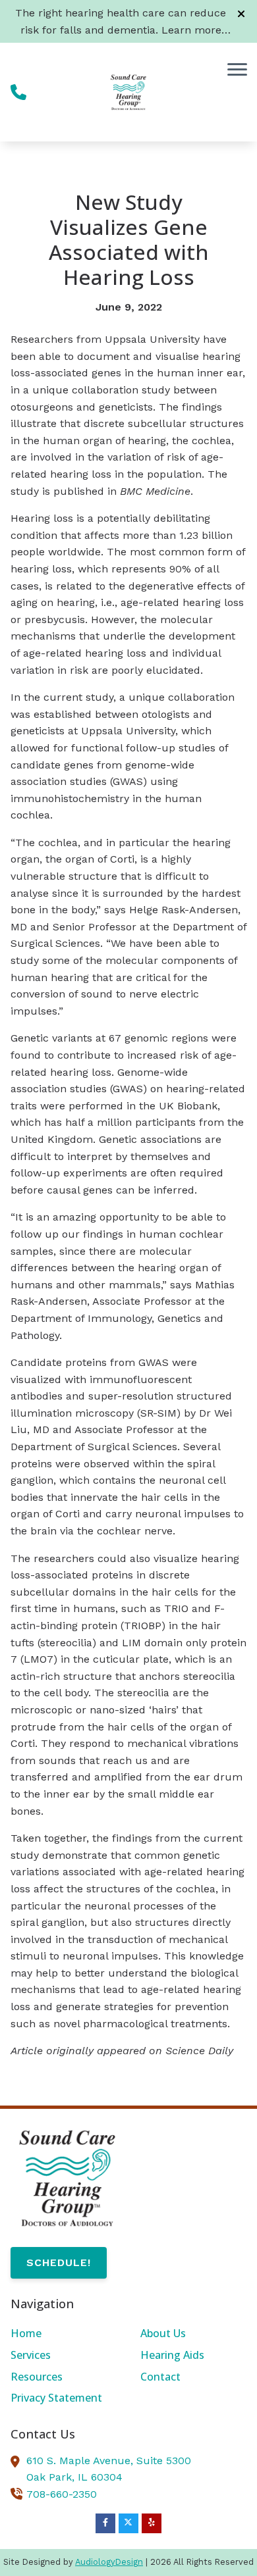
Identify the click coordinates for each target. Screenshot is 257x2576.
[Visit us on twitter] (128, 2523)
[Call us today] (18, 92)
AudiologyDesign (109, 2562)
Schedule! (59, 2262)
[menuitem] (64, 2334)
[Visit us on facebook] (105, 2523)
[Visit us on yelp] (152, 2523)
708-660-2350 (62, 2494)
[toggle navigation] (237, 69)
